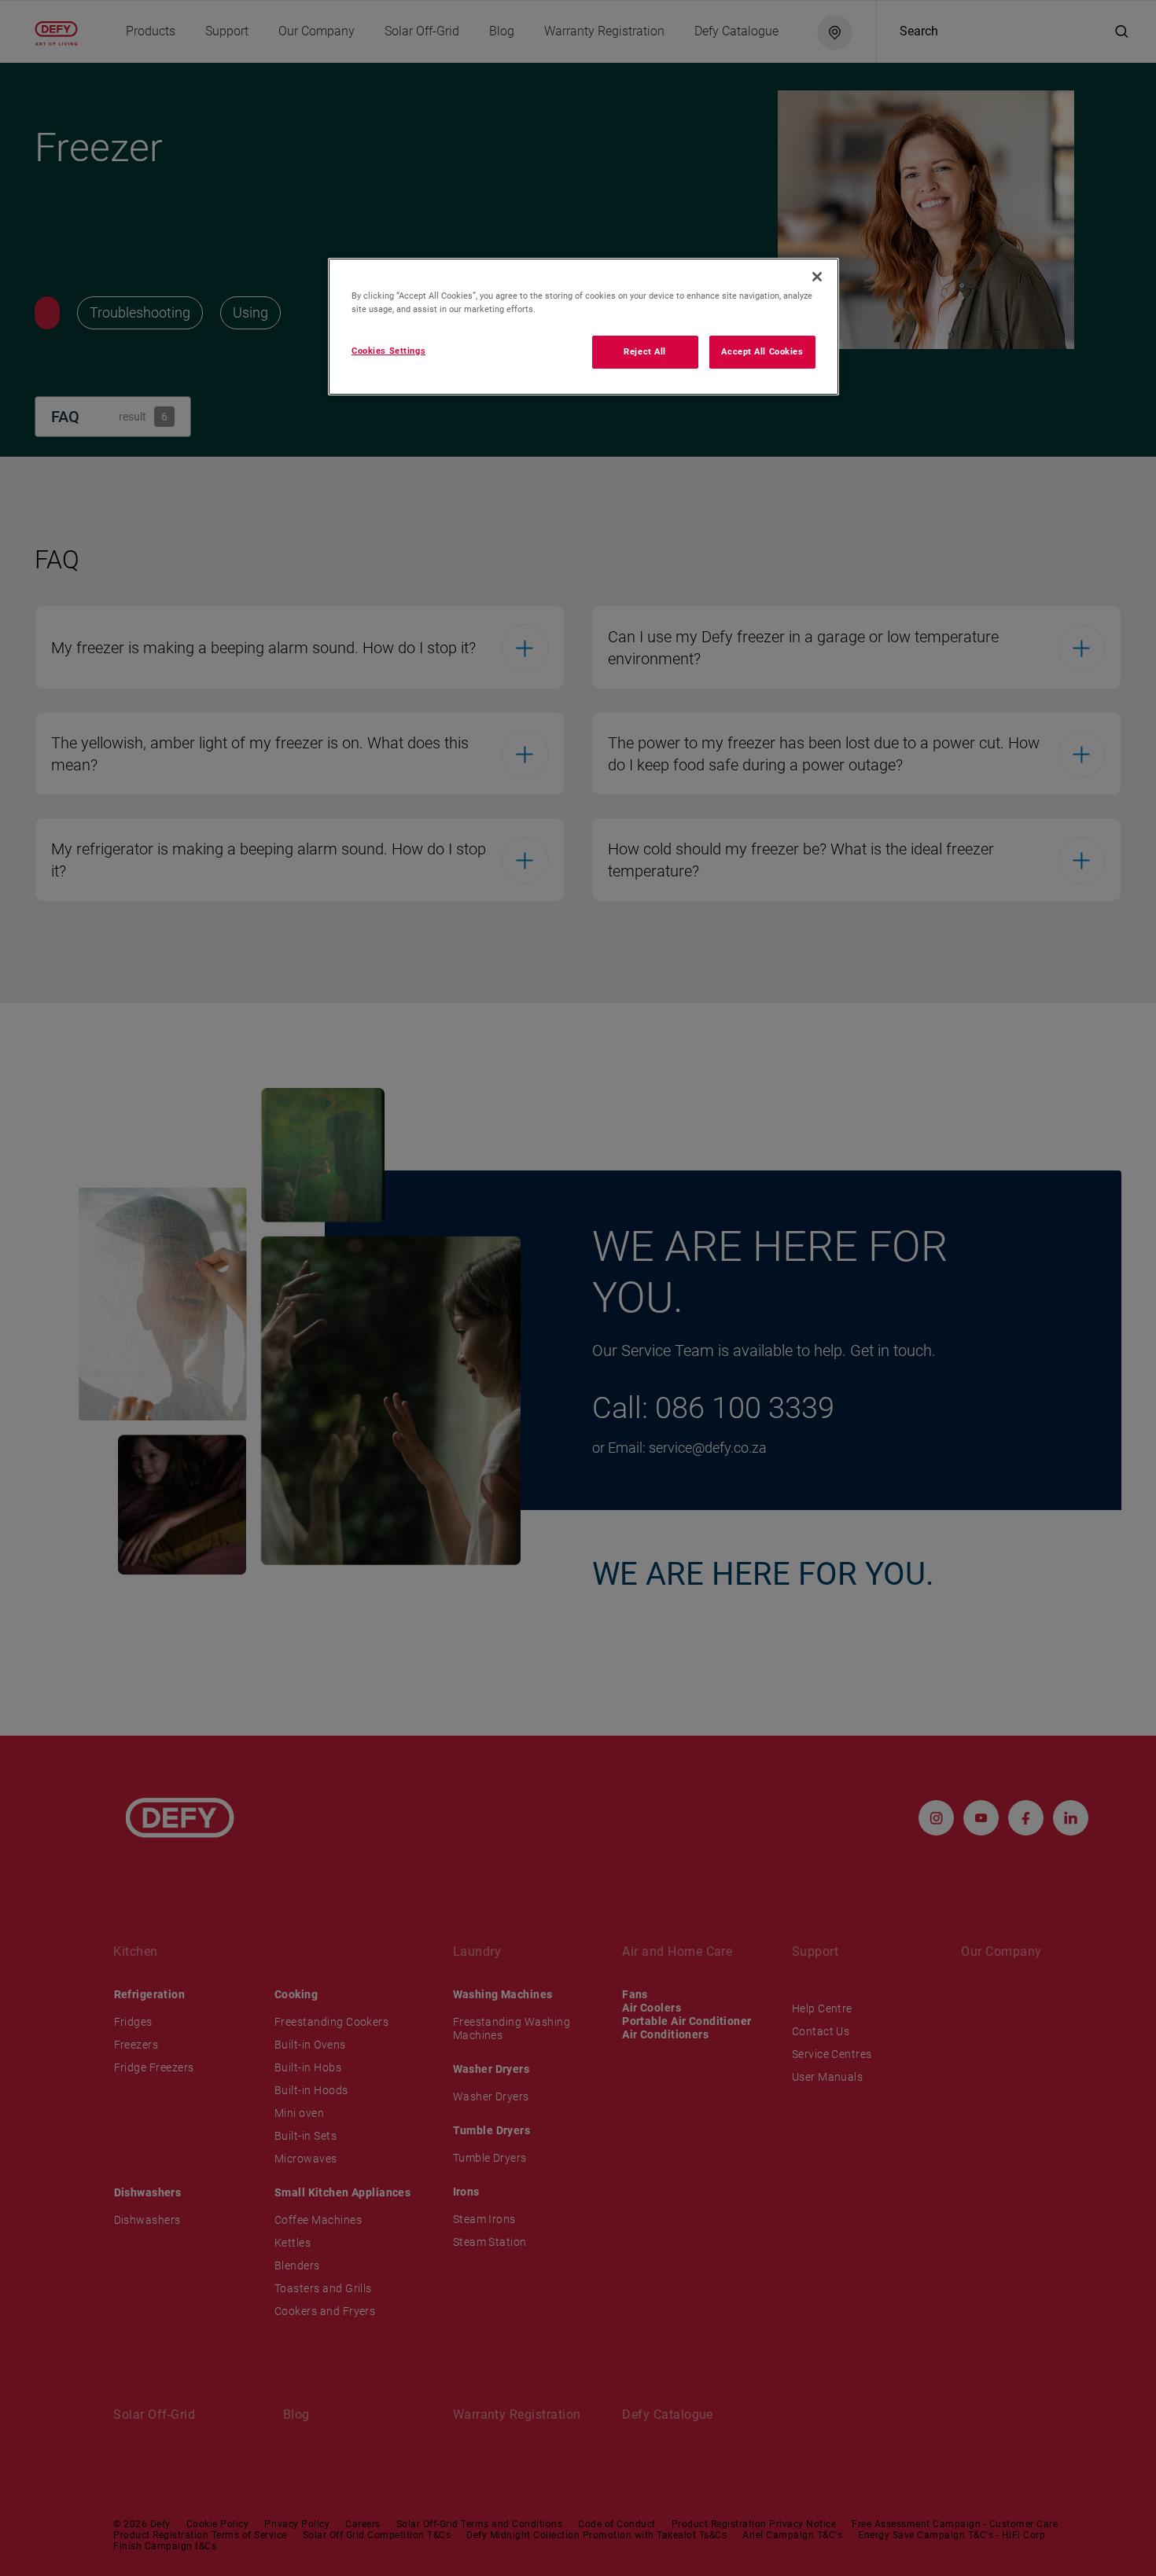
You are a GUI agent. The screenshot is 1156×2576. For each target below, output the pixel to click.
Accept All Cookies (762, 351)
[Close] (817, 277)
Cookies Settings (388, 351)
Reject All (645, 351)
